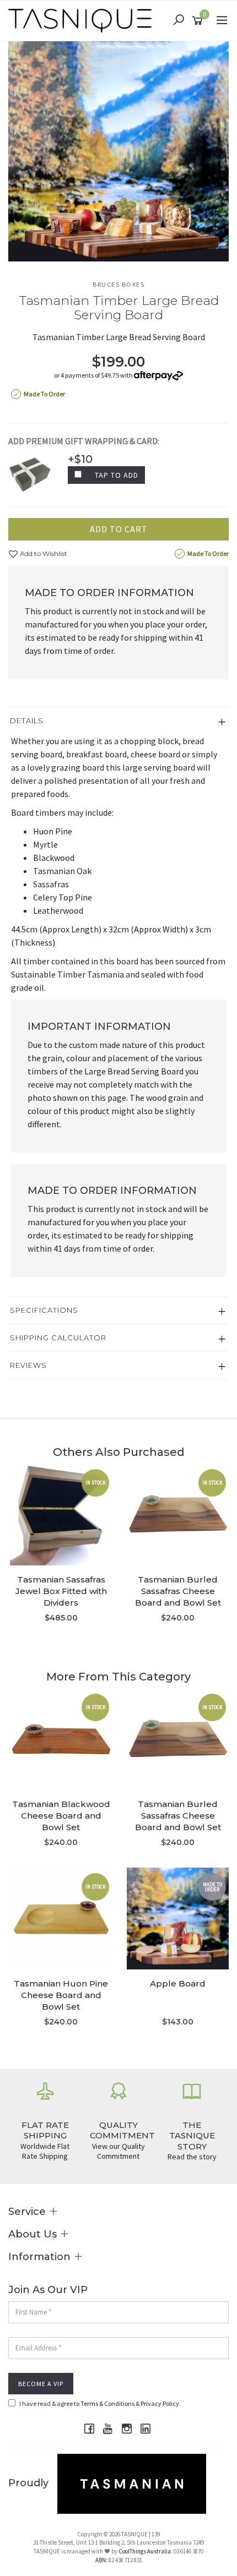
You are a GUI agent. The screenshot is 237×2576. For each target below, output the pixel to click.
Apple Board (178, 1983)
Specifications (44, 1310)
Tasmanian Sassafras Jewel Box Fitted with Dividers (61, 1591)
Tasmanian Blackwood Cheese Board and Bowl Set (61, 1816)
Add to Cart (119, 529)
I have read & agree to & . (100, 2403)
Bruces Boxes (118, 284)
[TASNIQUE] (83, 20)
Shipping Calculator (58, 1338)
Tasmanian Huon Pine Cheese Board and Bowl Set (61, 1995)
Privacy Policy (160, 2403)
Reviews (28, 1365)
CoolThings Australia (145, 2551)
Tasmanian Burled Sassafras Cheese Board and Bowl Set (178, 1591)
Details (27, 721)
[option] (118, 151)
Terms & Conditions (107, 2403)
